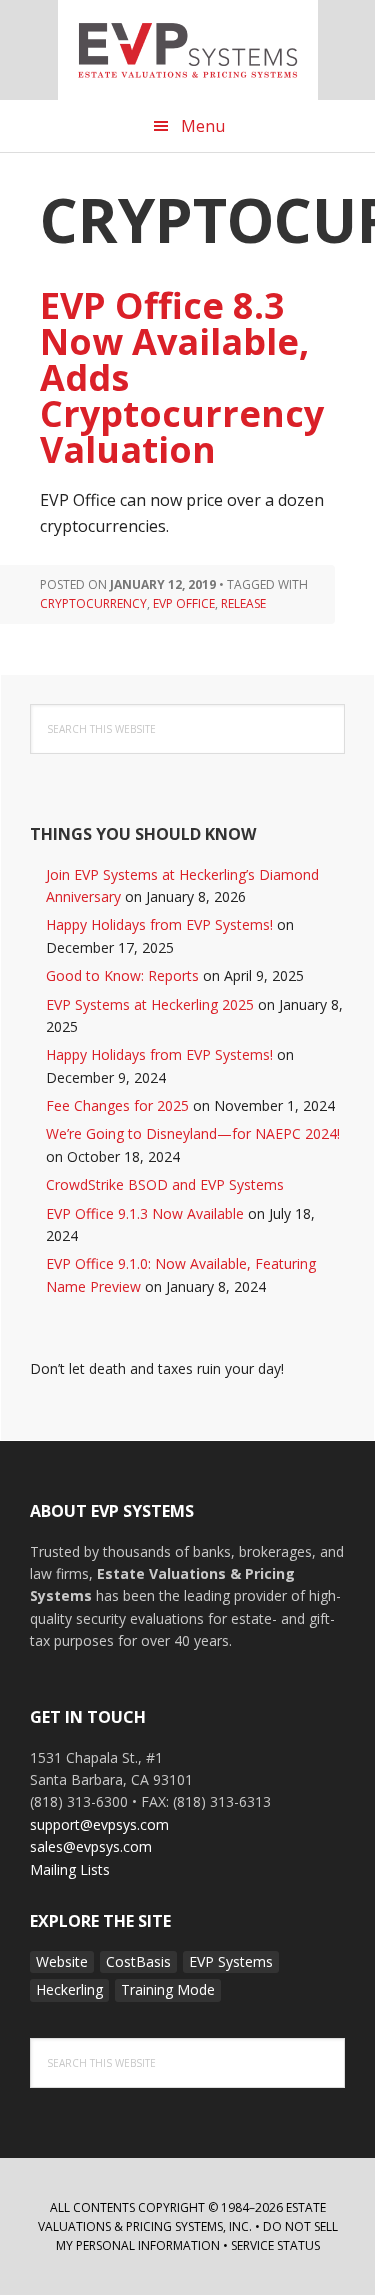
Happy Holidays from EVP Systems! (159, 924)
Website (62, 1961)
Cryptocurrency (93, 603)
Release (243, 603)
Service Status (275, 2245)
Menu (203, 126)
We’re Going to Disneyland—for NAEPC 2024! (193, 1133)
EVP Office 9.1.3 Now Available (145, 1213)
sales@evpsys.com (91, 1846)
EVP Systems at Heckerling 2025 (150, 1004)
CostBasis (138, 1961)
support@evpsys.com (99, 1824)
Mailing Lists (70, 1869)
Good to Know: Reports (122, 975)
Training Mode (168, 1989)
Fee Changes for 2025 (117, 1105)
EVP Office (184, 603)
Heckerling (69, 1989)
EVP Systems (188, 50)
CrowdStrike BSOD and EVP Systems (165, 1184)
